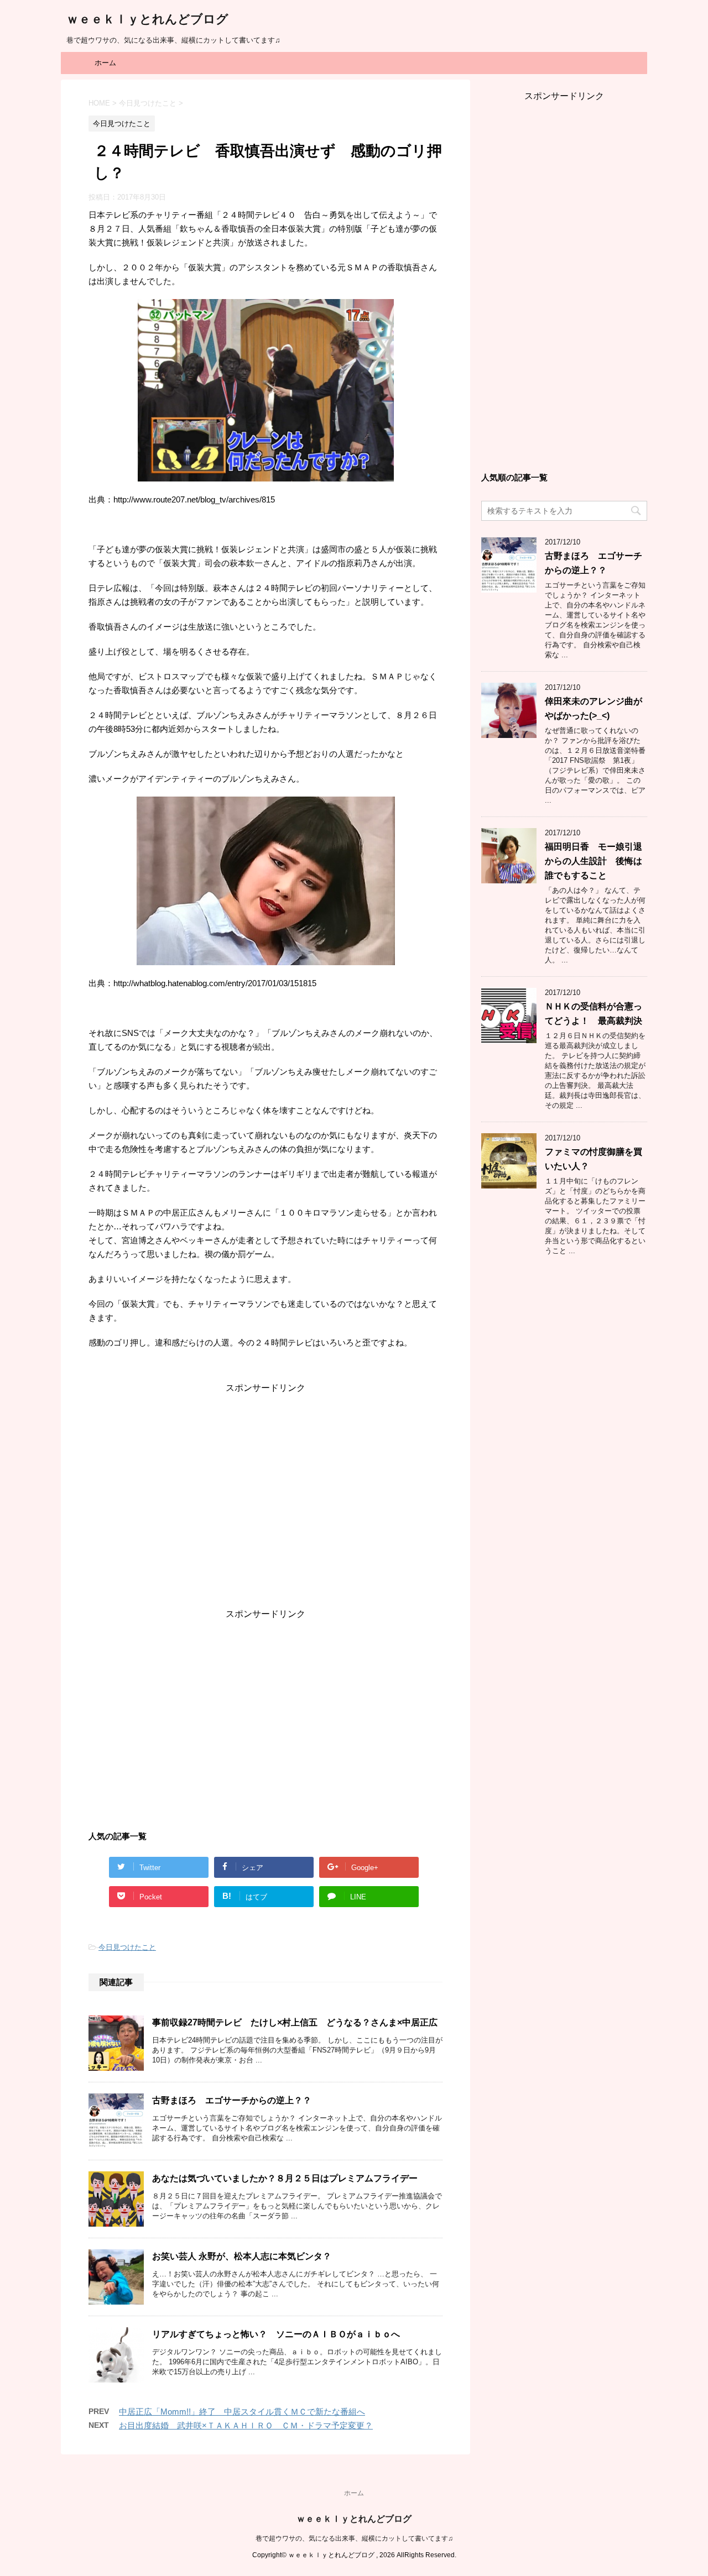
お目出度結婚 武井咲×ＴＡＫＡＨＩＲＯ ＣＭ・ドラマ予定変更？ (246, 2425)
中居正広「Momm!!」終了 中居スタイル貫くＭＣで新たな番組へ (242, 2412)
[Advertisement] (265, 1501)
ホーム (105, 63)
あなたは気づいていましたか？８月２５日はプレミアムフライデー (285, 2178)
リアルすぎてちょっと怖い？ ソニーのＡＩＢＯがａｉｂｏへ (276, 2334)
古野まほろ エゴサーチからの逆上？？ (232, 2100)
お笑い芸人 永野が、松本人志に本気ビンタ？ (242, 2256)
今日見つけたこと (127, 1947)
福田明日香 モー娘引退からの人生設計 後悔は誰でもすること (594, 861)
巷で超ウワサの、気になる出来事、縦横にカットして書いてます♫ (354, 2538)
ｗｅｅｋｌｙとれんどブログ (147, 19)
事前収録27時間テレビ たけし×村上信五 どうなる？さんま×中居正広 (295, 2022)
